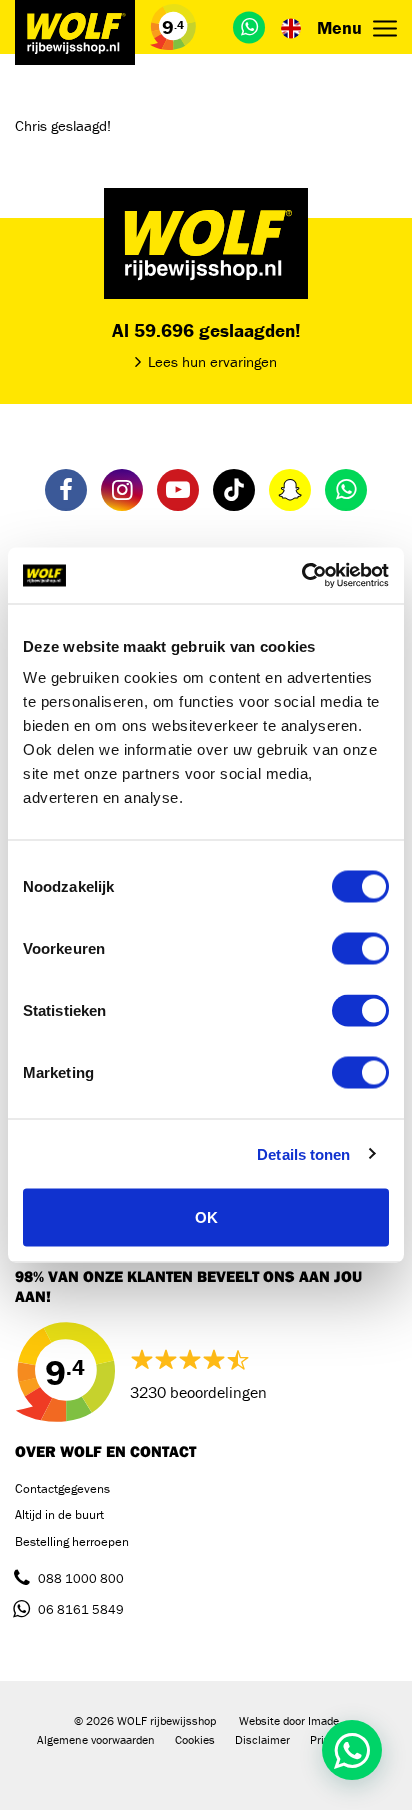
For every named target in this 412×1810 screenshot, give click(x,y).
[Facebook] (66, 490)
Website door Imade (289, 1720)
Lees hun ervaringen (212, 361)
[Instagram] (122, 490)
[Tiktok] (234, 490)
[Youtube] (178, 490)
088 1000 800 (81, 1578)
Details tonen (303, 1153)
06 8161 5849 (81, 1609)
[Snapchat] (290, 490)
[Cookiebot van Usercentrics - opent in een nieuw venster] (301, 576)
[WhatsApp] (249, 27)
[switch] (360, 949)
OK (206, 1217)
